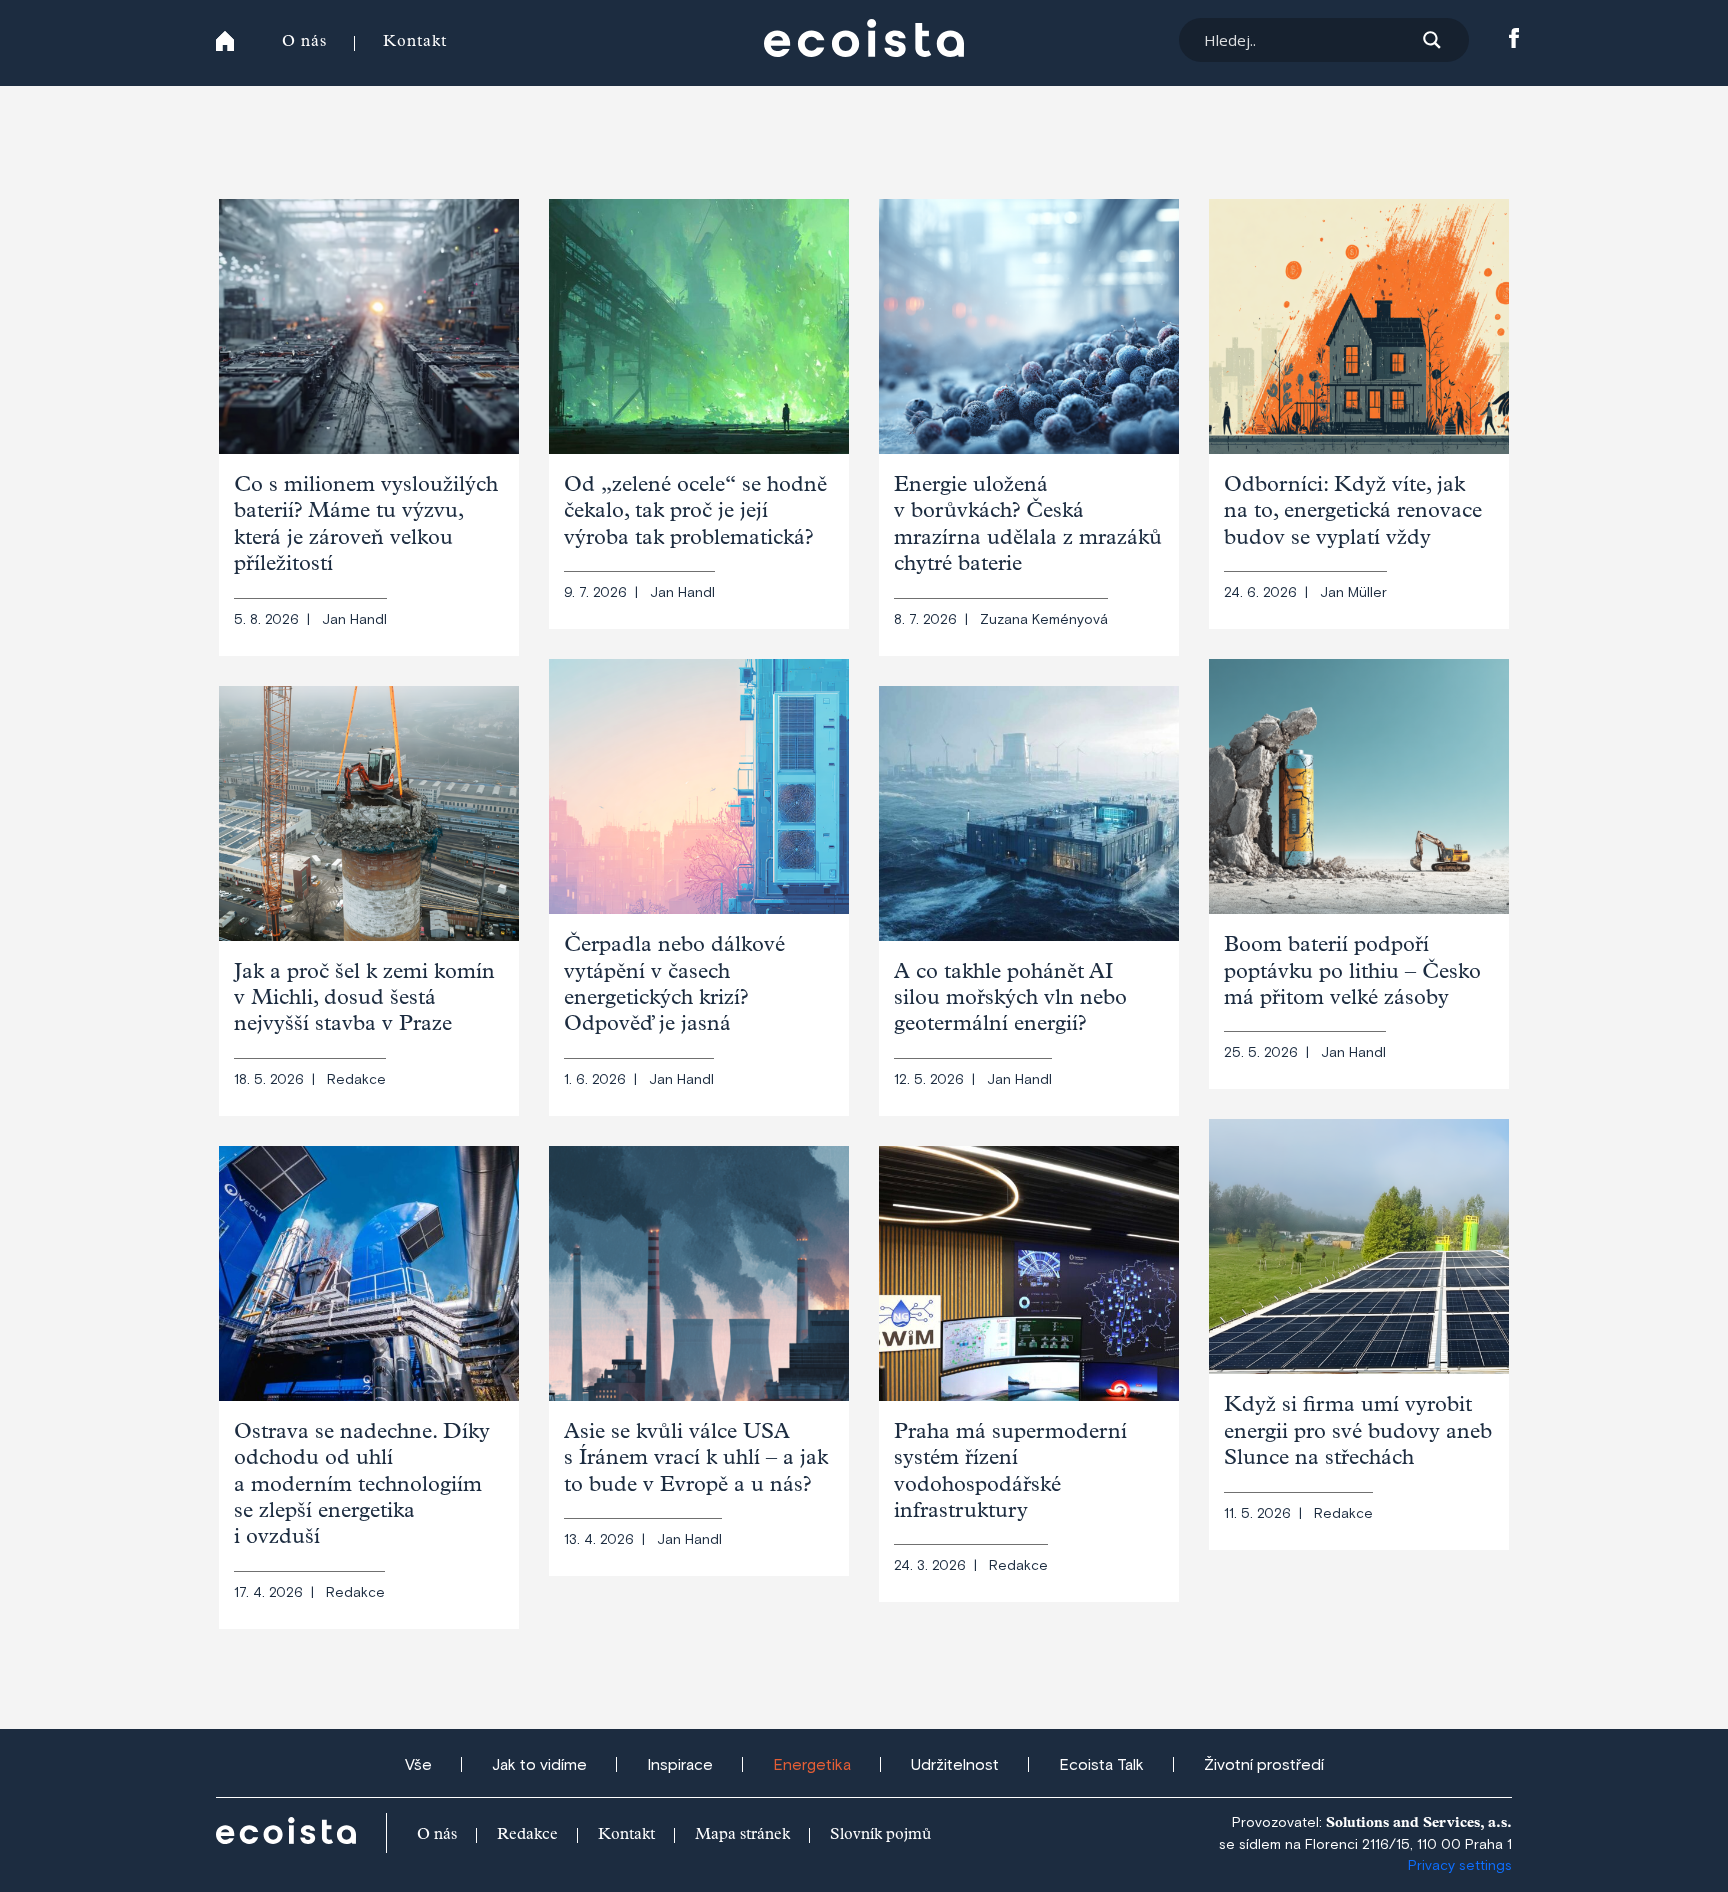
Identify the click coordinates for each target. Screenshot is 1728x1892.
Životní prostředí (1264, 1765)
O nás (304, 43)
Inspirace (680, 1765)
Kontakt (415, 43)
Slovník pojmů (880, 1836)
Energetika (812, 1765)
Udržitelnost (955, 1765)
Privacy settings (1460, 1866)
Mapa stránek (742, 1836)
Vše (418, 1765)
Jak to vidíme (539, 1765)
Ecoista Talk (1101, 1765)
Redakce (527, 1836)
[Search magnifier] (1432, 40)
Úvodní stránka (225, 41)
